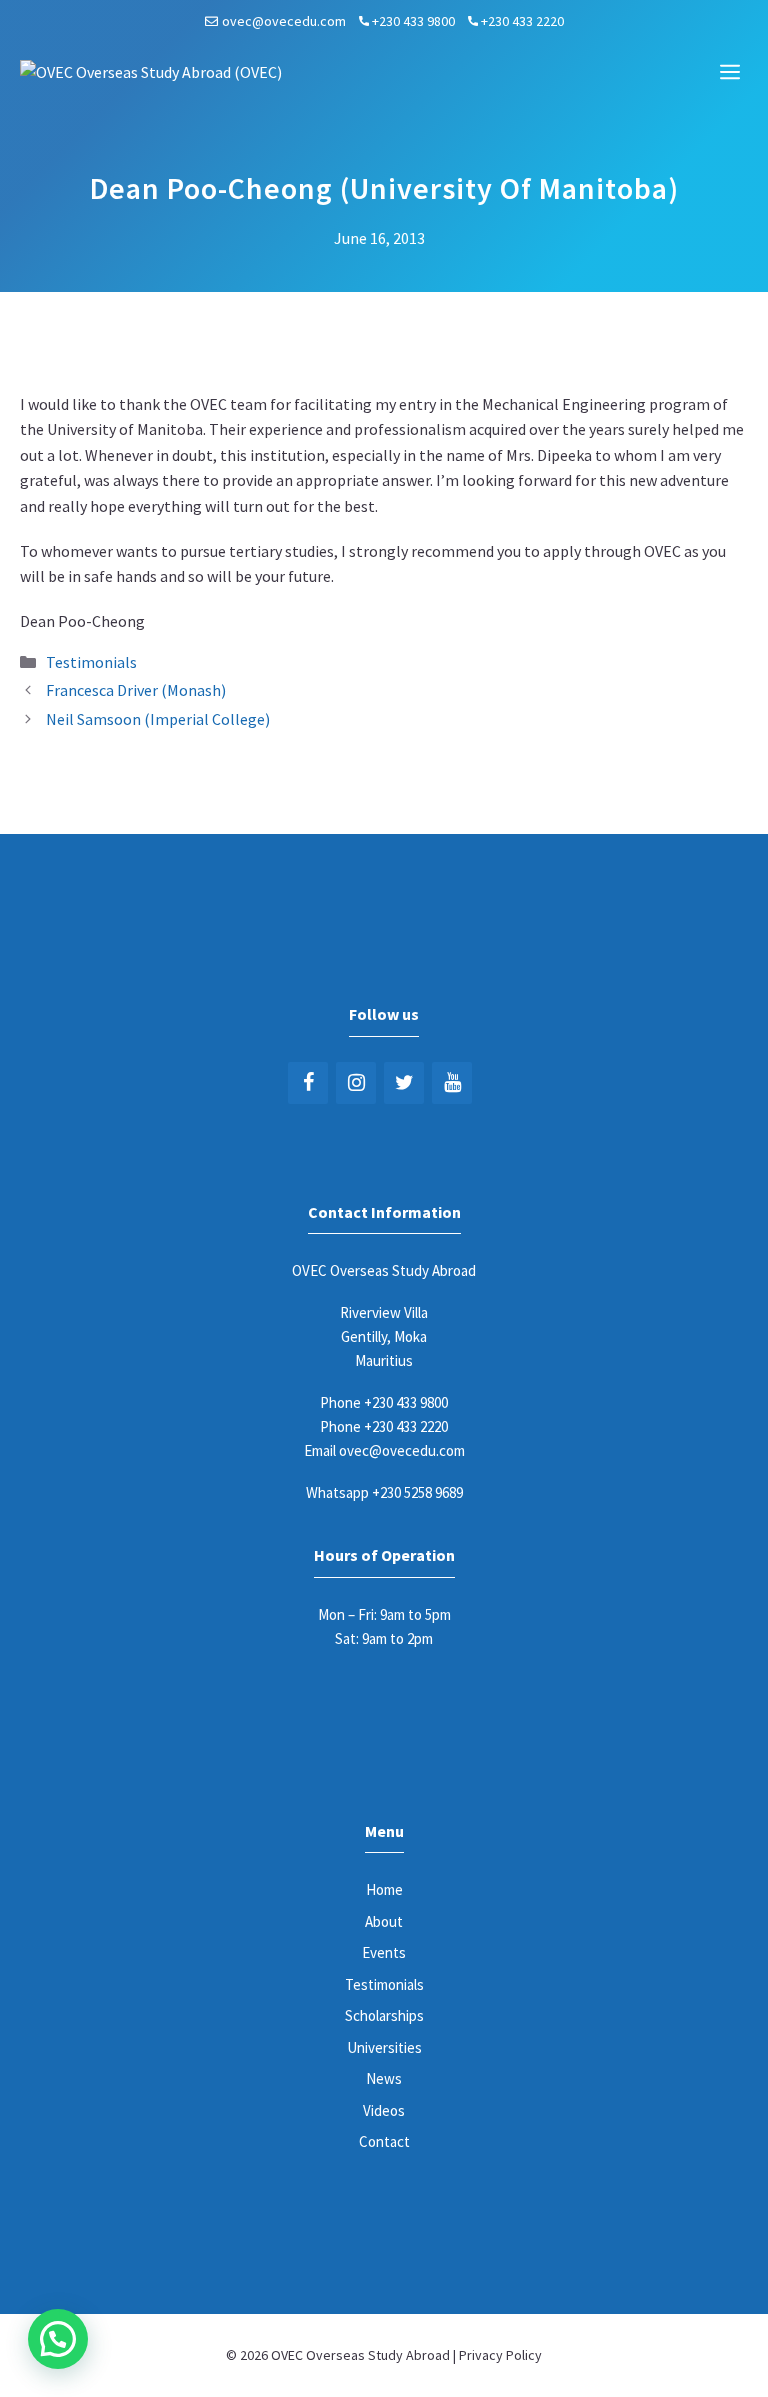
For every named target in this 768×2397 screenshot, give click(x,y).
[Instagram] (356, 1083)
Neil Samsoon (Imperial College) (158, 719)
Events (384, 1952)
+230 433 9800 (413, 21)
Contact (384, 2141)
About (384, 1921)
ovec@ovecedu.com (284, 21)
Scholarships (384, 2015)
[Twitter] (404, 1083)
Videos (384, 2110)
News (384, 2078)
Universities (384, 2047)
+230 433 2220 (522, 21)
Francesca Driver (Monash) (136, 690)
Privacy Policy (500, 2355)
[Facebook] (308, 1083)
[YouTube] (452, 1083)
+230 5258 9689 (417, 1492)
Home (384, 1889)
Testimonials (91, 662)
